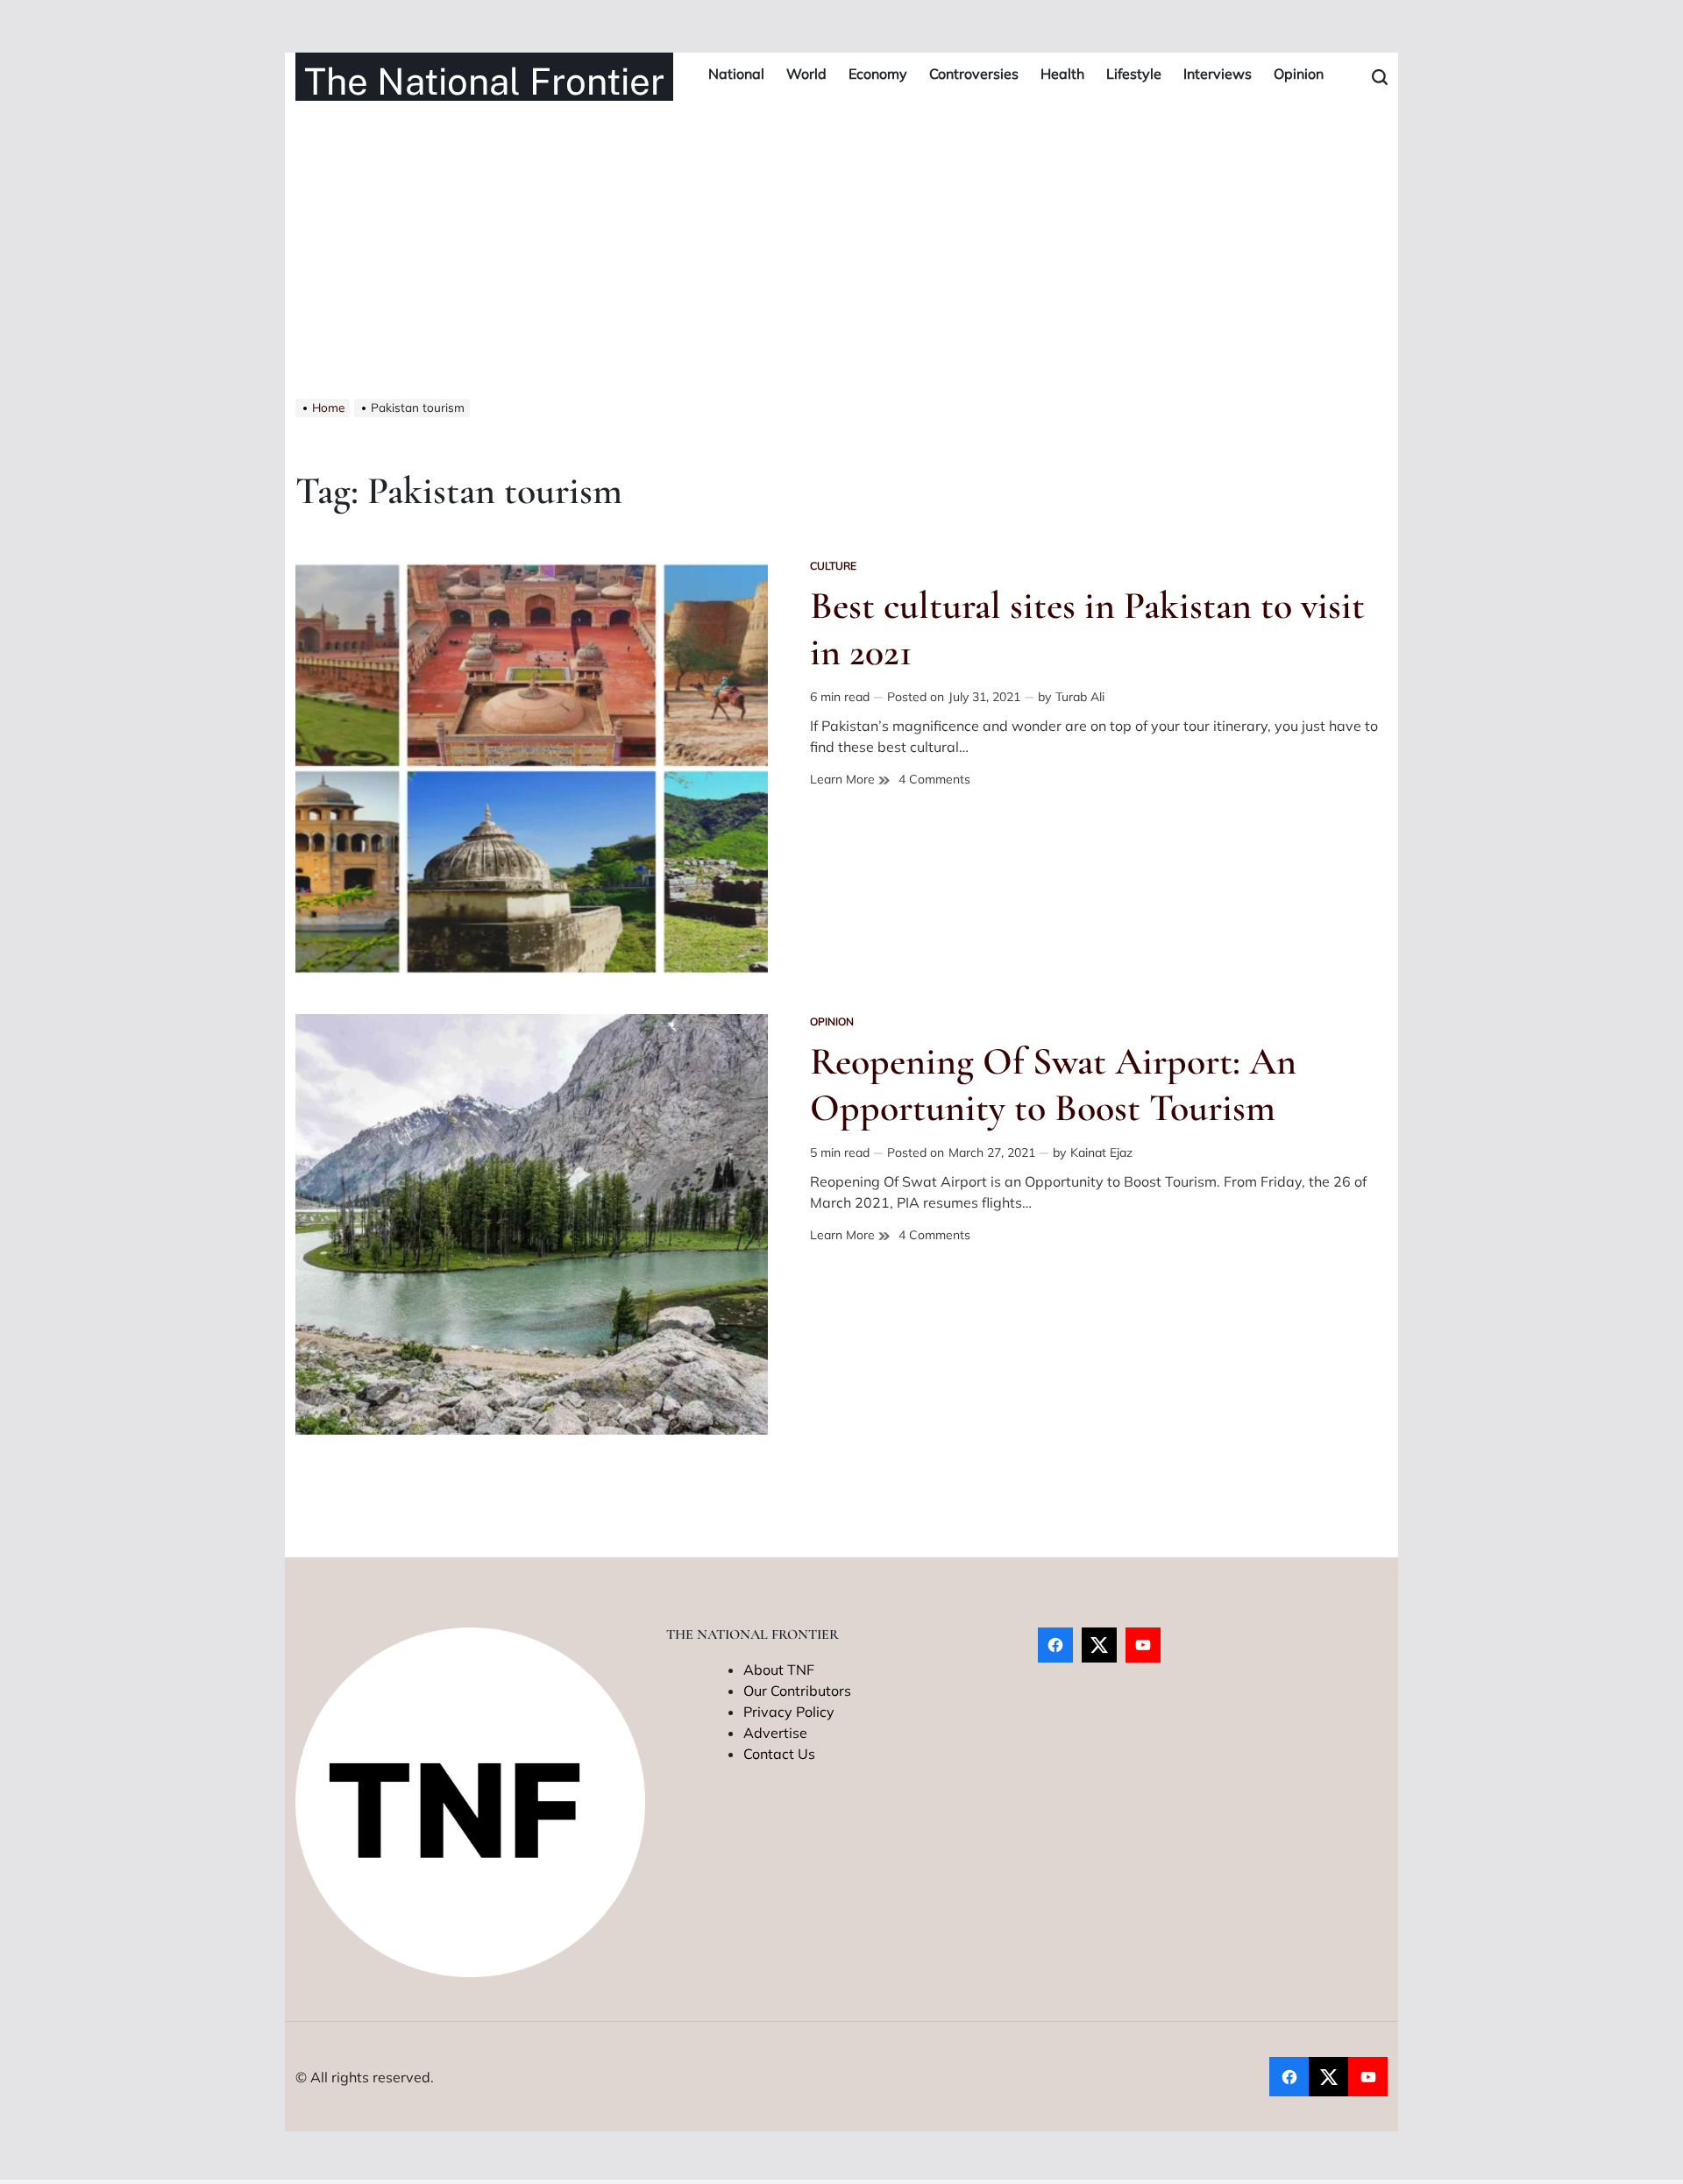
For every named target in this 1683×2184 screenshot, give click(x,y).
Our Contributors (797, 1691)
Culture (833, 566)
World (806, 74)
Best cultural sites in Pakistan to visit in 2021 (1087, 629)
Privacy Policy (789, 1712)
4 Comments (934, 780)
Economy (878, 74)
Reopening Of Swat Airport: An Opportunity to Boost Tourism (1053, 1085)
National (736, 74)
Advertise (775, 1733)
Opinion (1299, 74)
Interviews (1218, 74)
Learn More (844, 779)
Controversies (974, 74)
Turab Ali (1080, 697)
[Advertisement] (841, 267)
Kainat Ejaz (1101, 1152)
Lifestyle (1134, 74)
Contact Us (779, 1754)
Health (1062, 74)
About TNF (779, 1670)
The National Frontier (484, 82)
